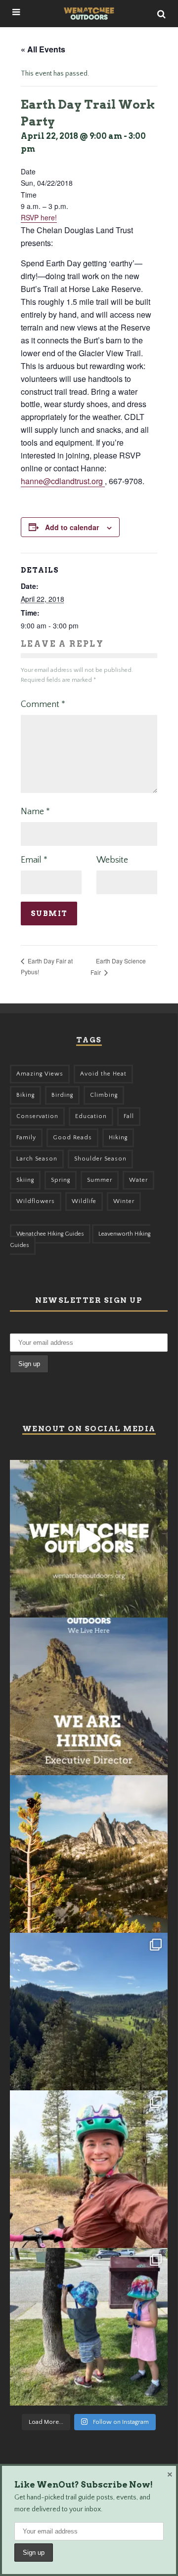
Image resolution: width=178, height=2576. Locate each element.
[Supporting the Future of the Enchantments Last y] (89, 1854)
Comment (43, 705)
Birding (62, 1095)
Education (91, 1116)
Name (35, 812)
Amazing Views (40, 1074)
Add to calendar (72, 527)
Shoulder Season (100, 1159)
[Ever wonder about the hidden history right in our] (89, 2012)
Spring (61, 1180)
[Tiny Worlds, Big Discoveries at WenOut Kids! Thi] (89, 2327)
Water (138, 1180)
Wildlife (84, 1201)
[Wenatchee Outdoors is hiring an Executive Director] (89, 1696)
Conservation (37, 1116)
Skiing (25, 1180)
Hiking (118, 1138)
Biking (25, 1095)
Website (112, 860)
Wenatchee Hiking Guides (50, 1234)
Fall (129, 1116)
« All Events (43, 49)
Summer (100, 1180)
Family (26, 1138)
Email (34, 860)
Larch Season (37, 1159)
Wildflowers (36, 1201)
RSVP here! (39, 217)
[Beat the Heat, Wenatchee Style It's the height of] (89, 1539)
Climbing (104, 1095)
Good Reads (72, 1138)
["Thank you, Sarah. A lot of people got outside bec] (89, 2169)
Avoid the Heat (103, 1074)
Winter (124, 1201)
